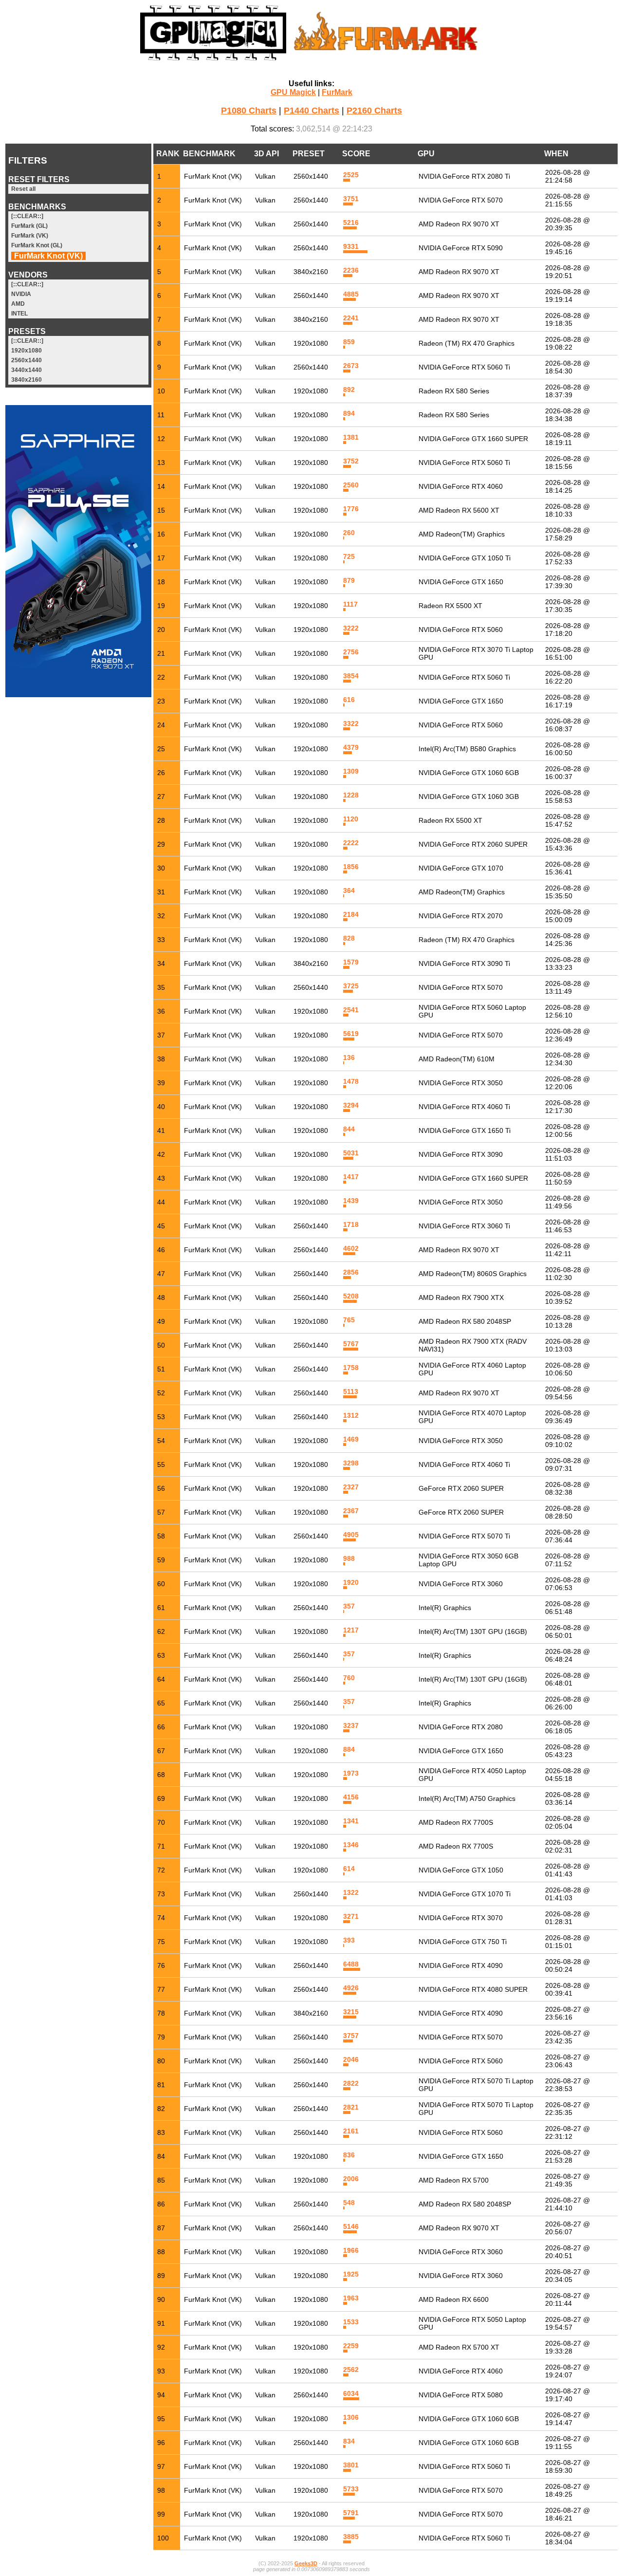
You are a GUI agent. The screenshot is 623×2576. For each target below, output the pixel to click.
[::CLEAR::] (27, 216)
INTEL (19, 314)
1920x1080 (27, 351)
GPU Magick (293, 92)
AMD (18, 304)
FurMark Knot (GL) (37, 245)
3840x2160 (27, 380)
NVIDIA (21, 294)
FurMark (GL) (29, 226)
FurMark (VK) (30, 236)
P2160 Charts (374, 111)
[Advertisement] (78, 852)
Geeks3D (306, 2563)
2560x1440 (27, 360)
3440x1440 (27, 370)
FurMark (337, 92)
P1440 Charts (311, 111)
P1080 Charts (249, 111)
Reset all (23, 189)
